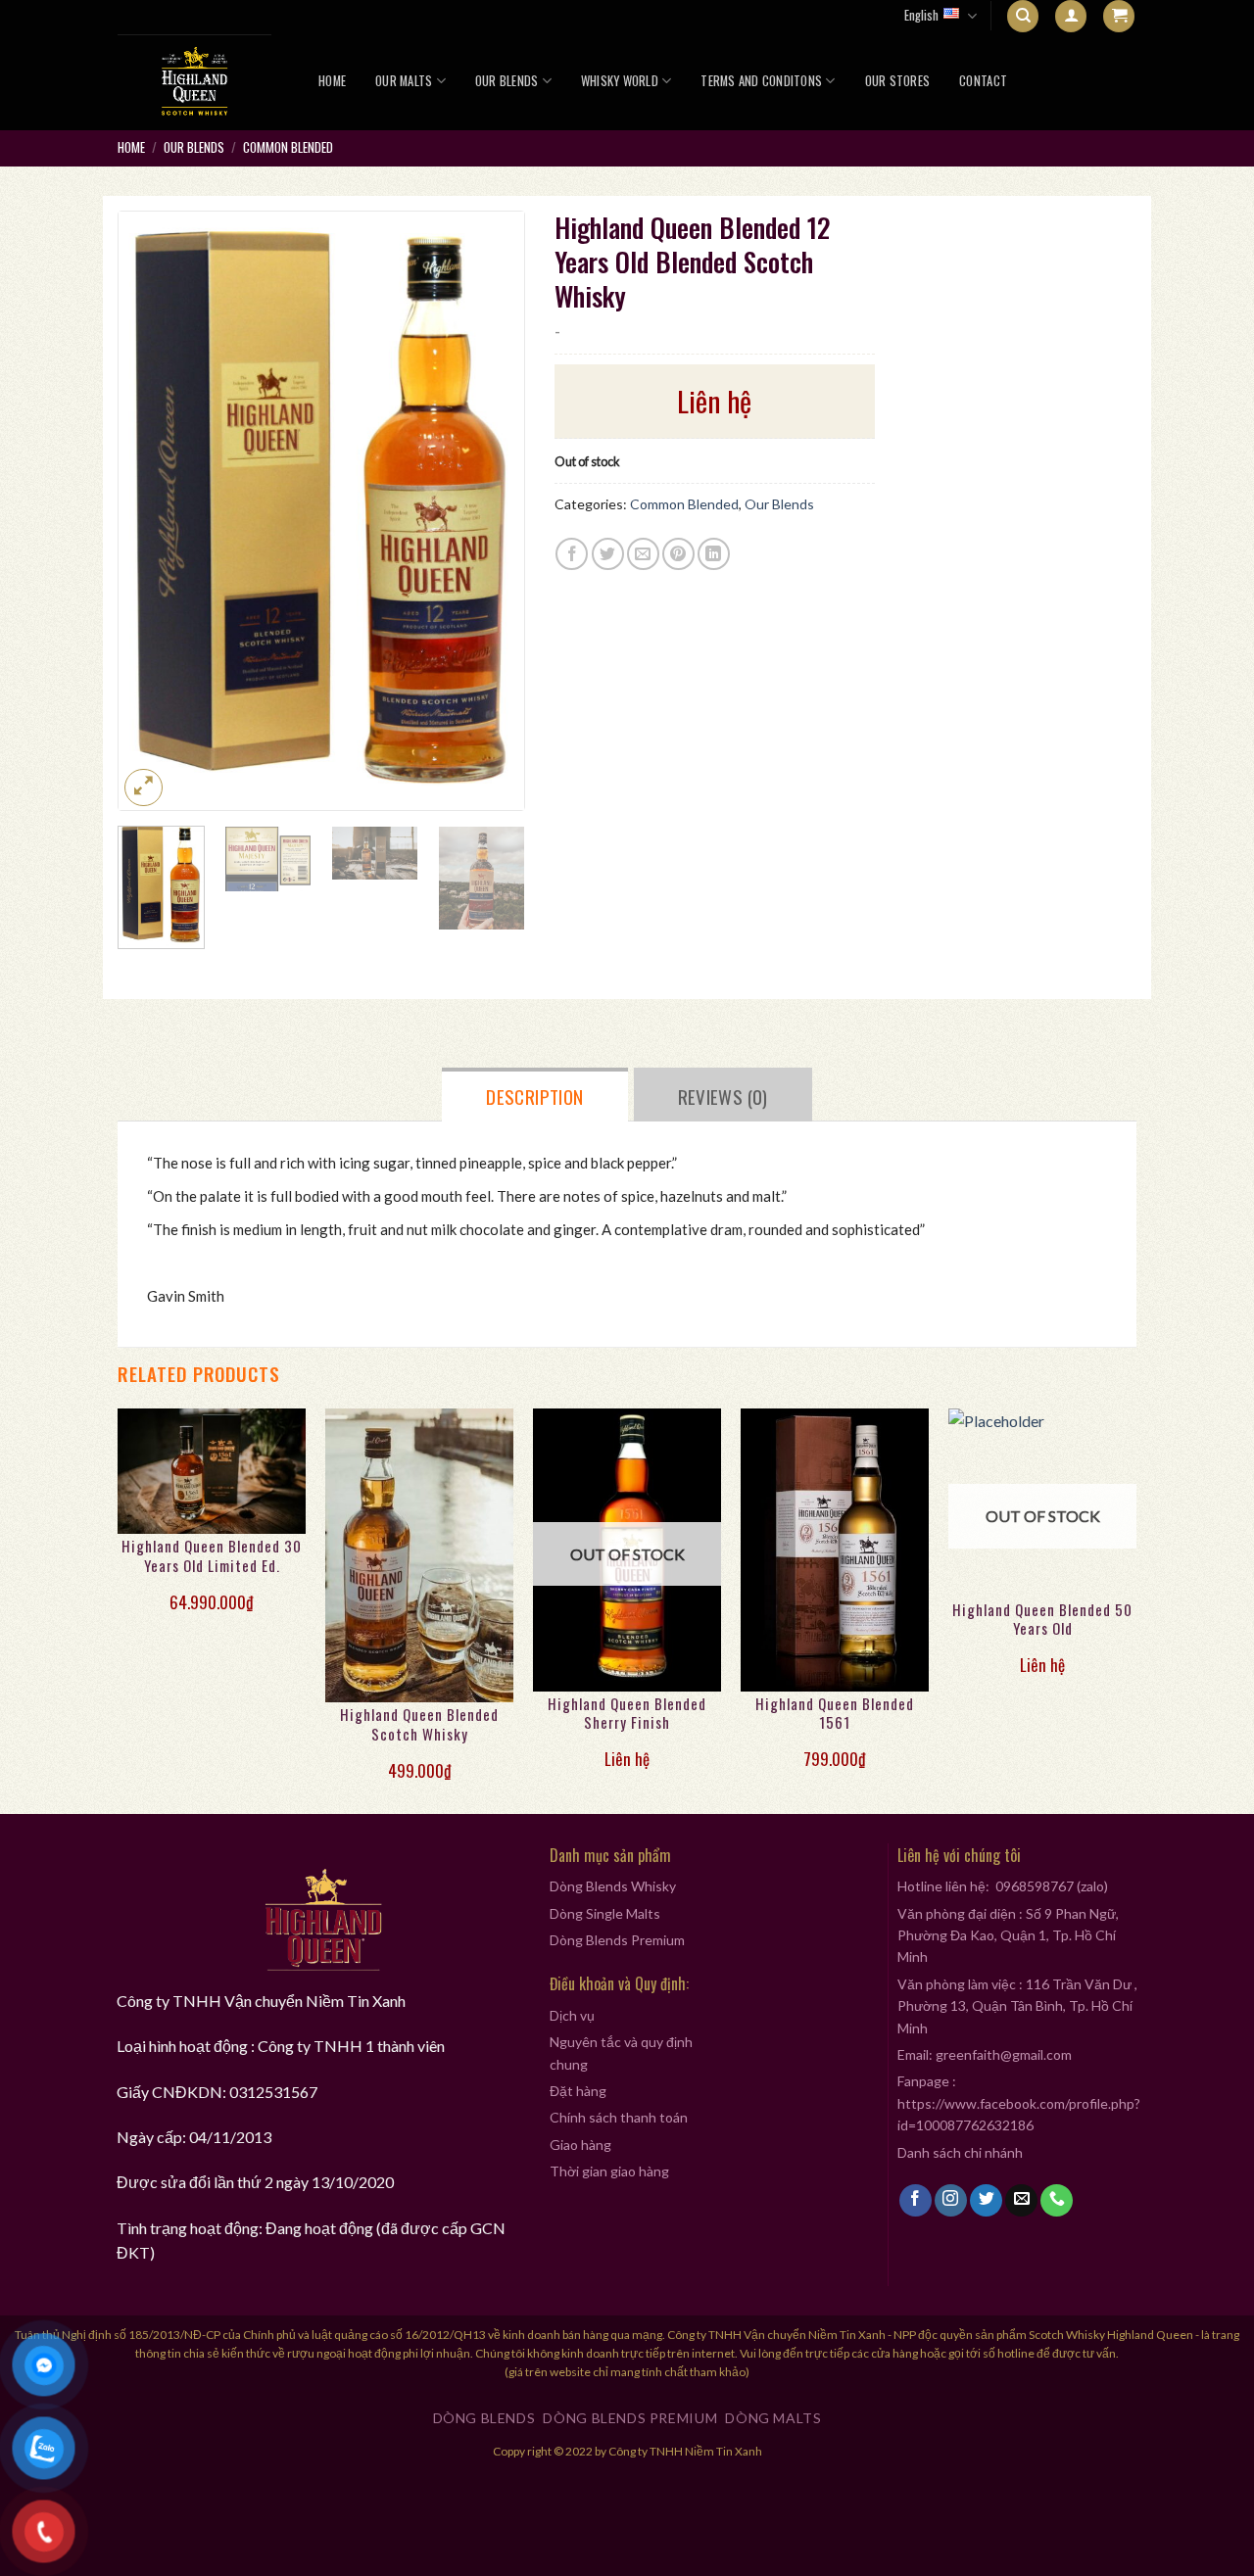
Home (332, 81)
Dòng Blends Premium (617, 1940)
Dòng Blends (484, 2418)
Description (534, 1096)
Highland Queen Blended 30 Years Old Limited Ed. (212, 1556)
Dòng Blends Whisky (613, 1886)
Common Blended (288, 147)
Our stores (898, 81)
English (921, 15)
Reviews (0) (723, 1096)
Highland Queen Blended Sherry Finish (627, 1714)
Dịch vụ (572, 2015)
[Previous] (151, 510)
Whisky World (620, 81)
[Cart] (1119, 16)
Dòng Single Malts (605, 1913)
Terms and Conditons (761, 81)
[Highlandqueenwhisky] (196, 81)
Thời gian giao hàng (609, 2171)
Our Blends (507, 81)
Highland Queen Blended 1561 (835, 1714)
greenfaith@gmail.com (1004, 2054)
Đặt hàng (578, 2091)
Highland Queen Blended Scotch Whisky (419, 1725)
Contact (983, 81)
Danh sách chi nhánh (960, 2152)
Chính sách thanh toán (619, 2117)
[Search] (1023, 16)
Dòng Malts (773, 2418)
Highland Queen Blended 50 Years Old (1042, 1620)
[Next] (491, 510)
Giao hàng (580, 2145)
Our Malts (404, 81)
